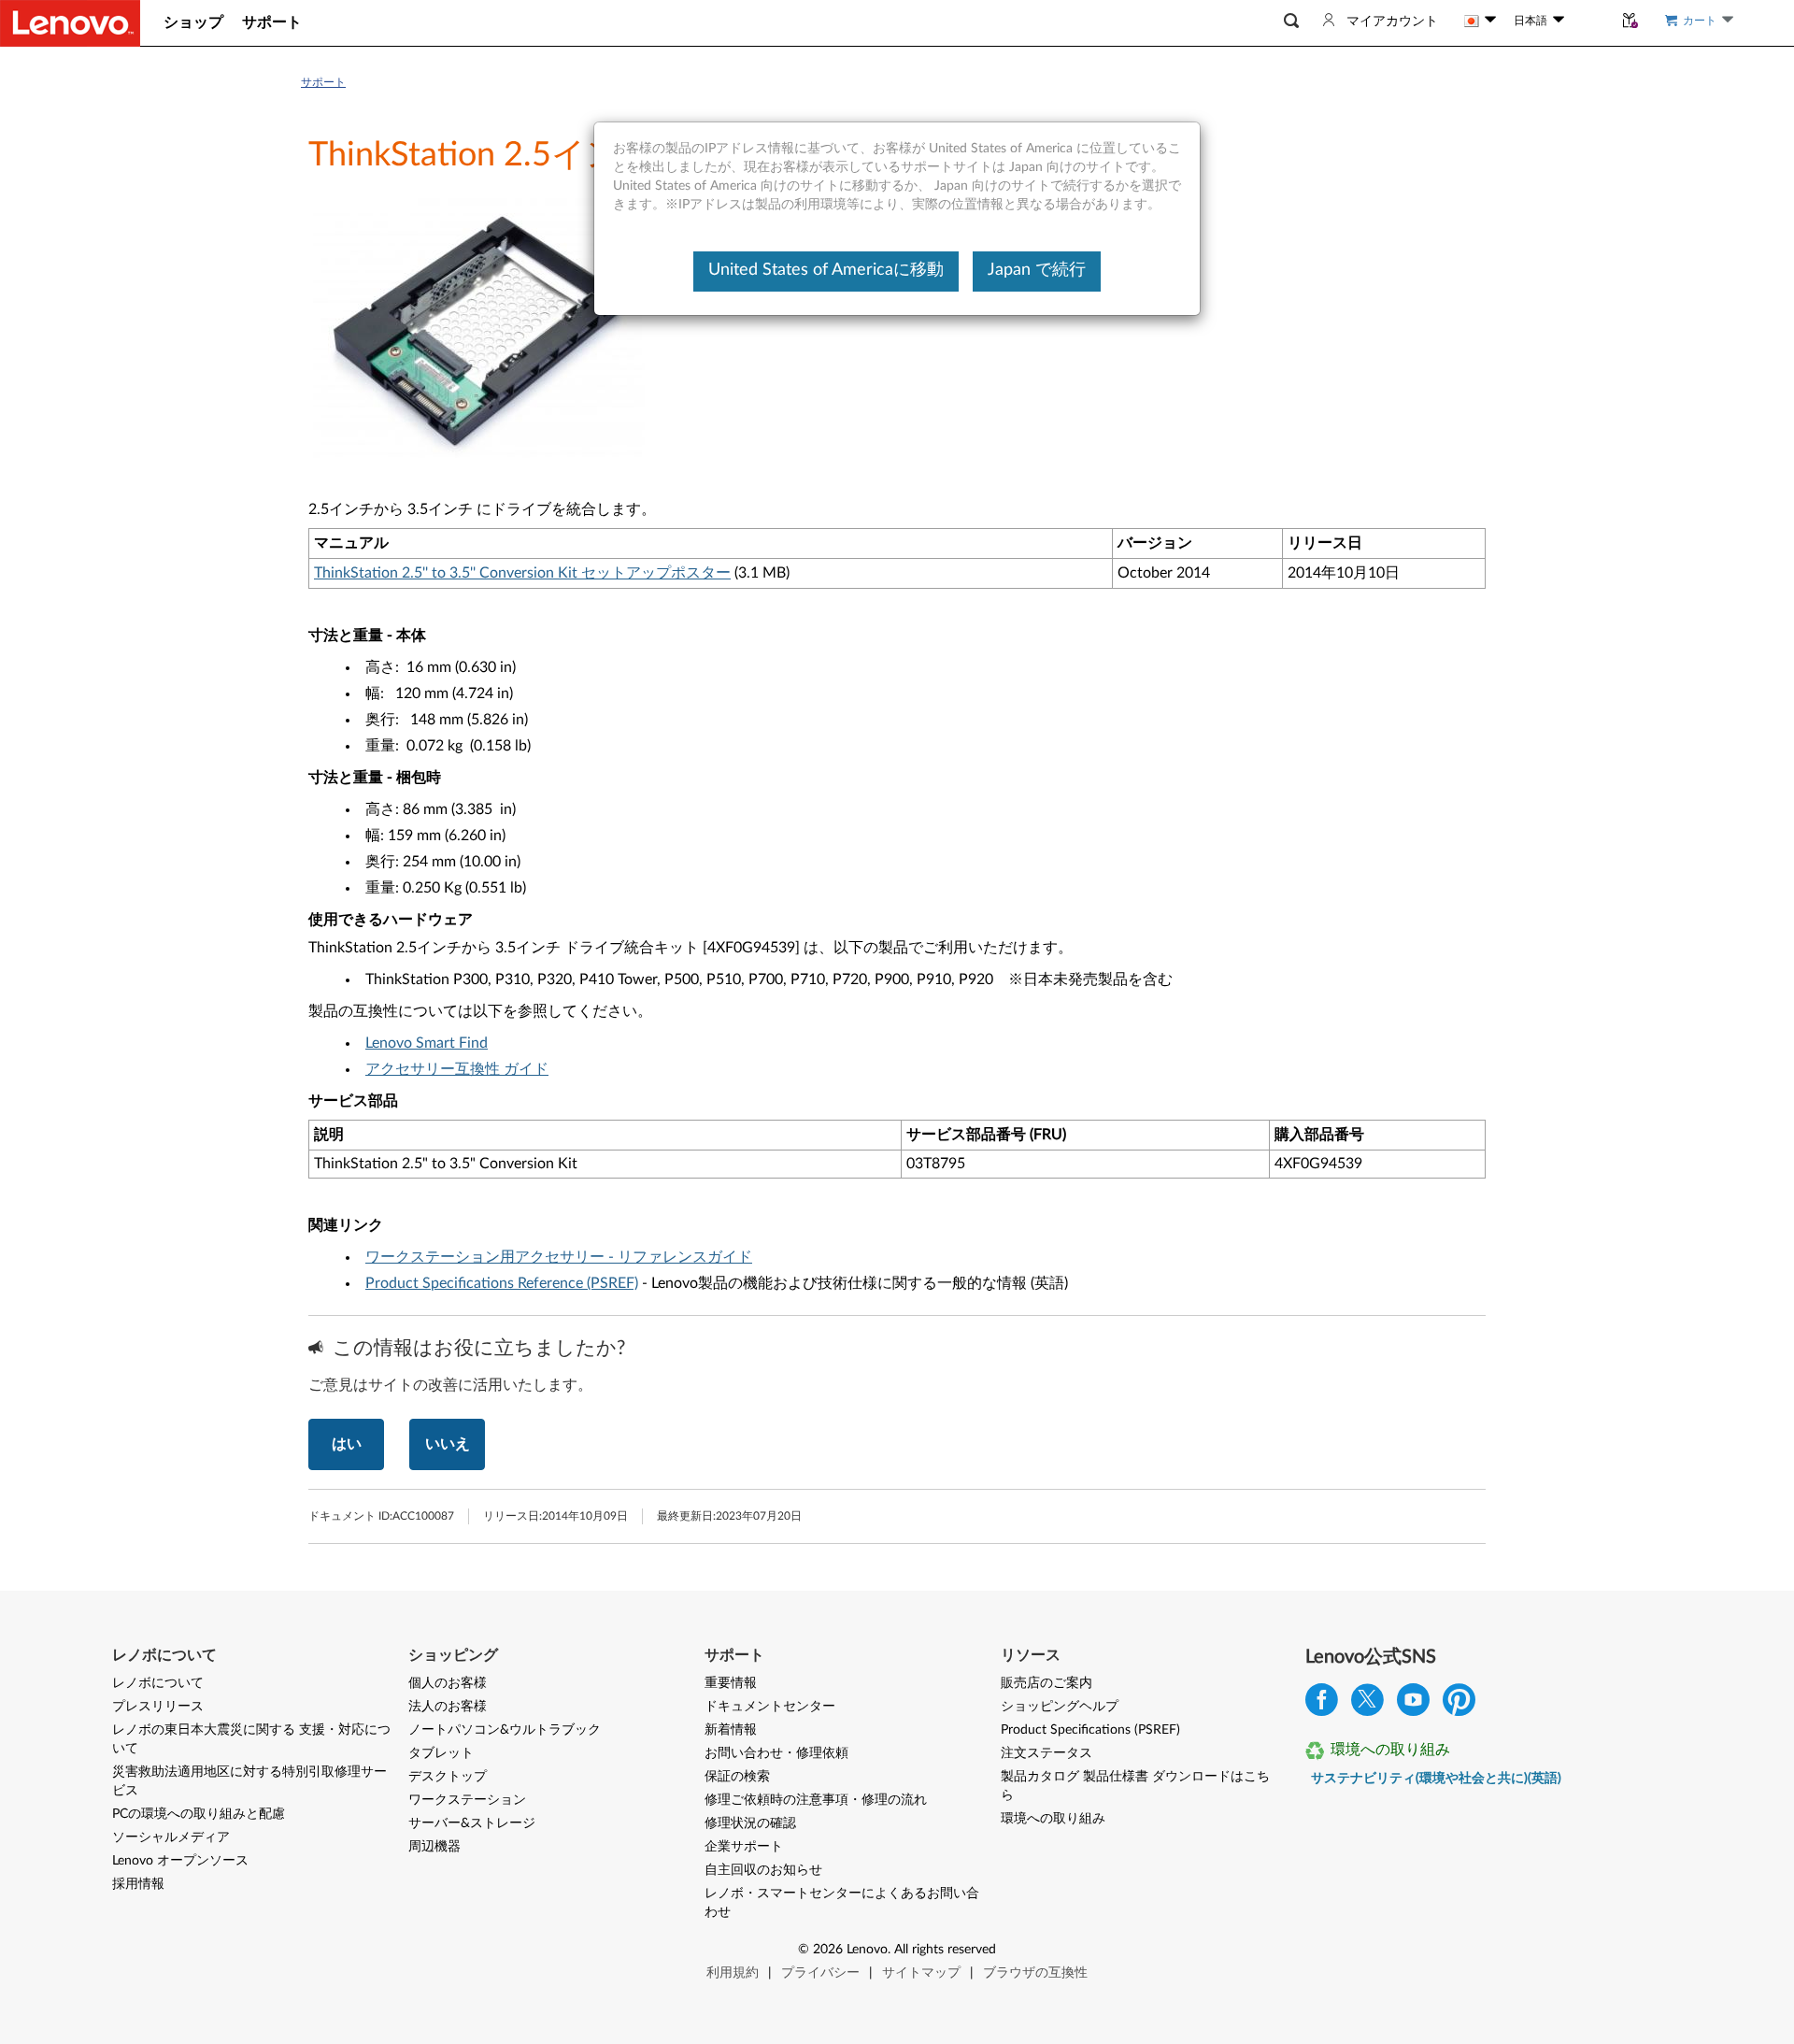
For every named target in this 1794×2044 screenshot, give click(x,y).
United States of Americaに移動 (826, 270)
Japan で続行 (1037, 270)
